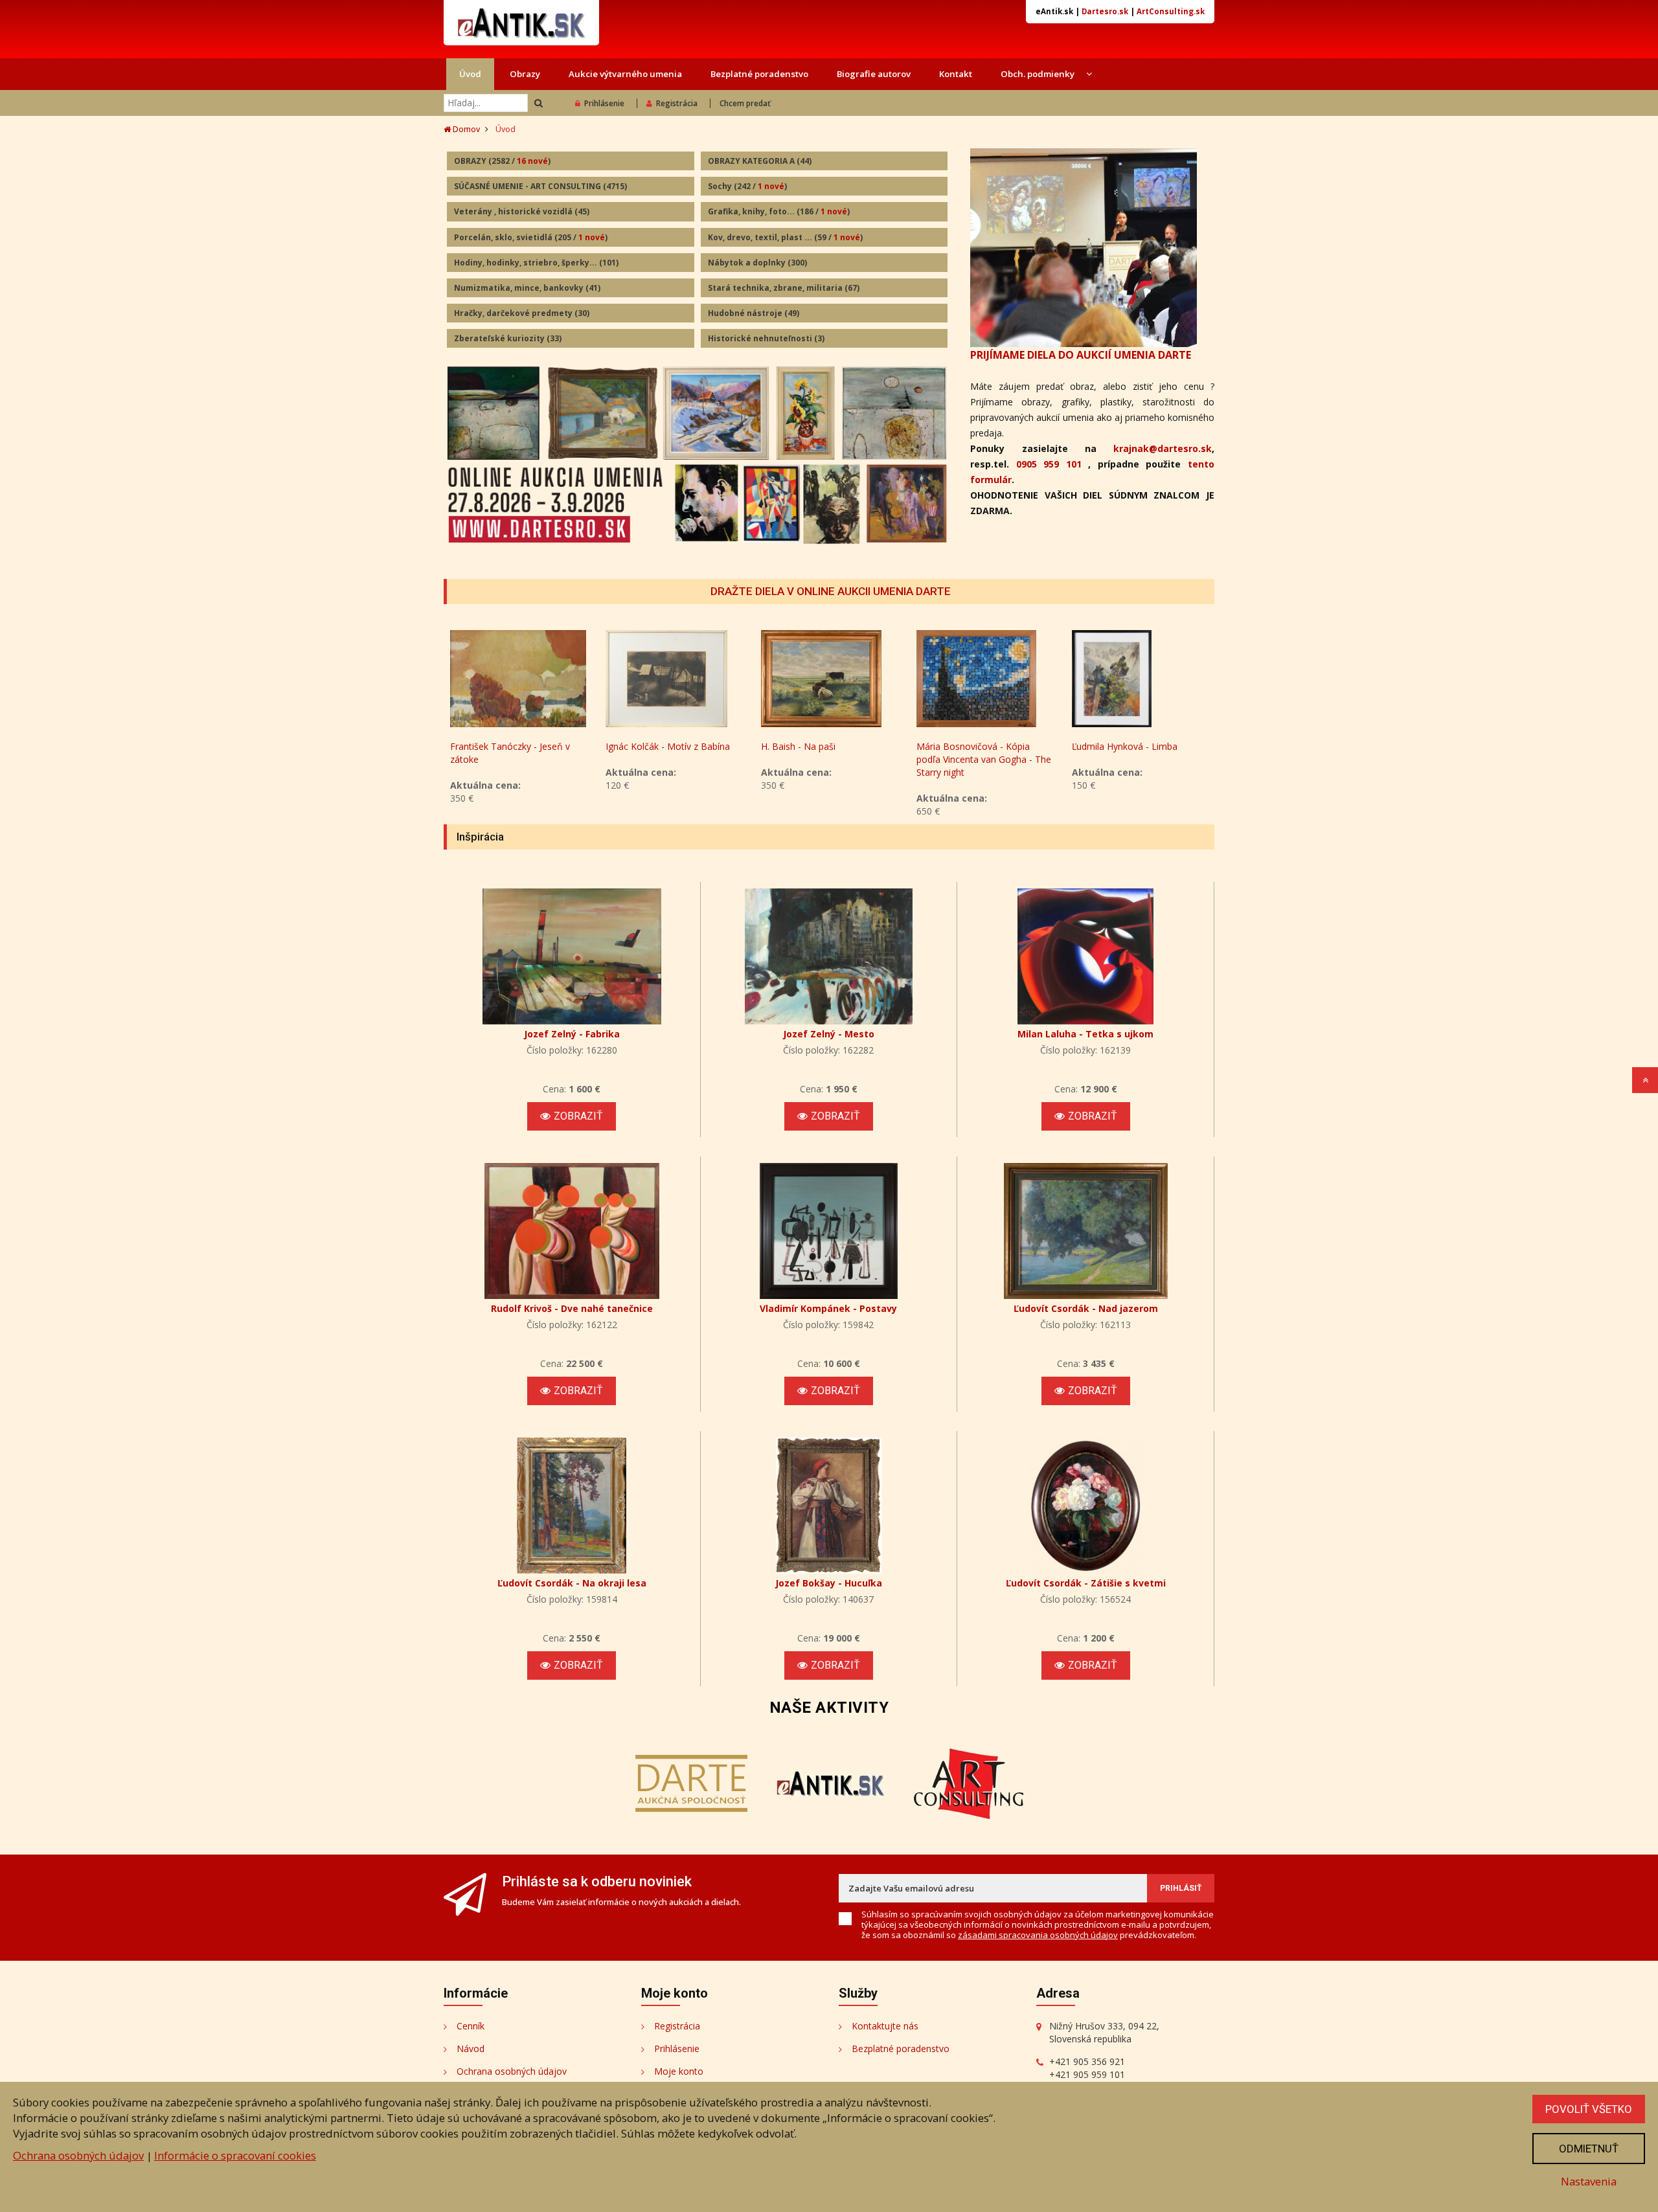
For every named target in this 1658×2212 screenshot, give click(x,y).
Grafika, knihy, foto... (779, 211)
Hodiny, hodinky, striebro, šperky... (536, 263)
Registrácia (677, 103)
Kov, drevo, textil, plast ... (785, 237)
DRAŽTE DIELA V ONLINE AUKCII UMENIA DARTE (831, 591)
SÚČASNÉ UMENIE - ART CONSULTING (540, 186)
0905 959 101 (1049, 464)
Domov (465, 129)
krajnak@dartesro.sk (1163, 448)
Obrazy (525, 74)
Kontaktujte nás (885, 2026)
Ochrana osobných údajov (512, 2071)
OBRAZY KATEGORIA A (760, 161)
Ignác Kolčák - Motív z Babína (668, 746)
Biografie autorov (874, 74)
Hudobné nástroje (754, 313)
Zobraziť (578, 1116)
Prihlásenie (604, 103)
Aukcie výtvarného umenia (625, 74)
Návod (471, 2048)
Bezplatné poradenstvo (759, 74)
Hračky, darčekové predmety (522, 313)
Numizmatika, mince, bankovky (527, 288)
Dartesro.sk (1105, 11)
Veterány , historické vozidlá (522, 211)
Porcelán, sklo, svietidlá (531, 237)
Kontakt (956, 74)
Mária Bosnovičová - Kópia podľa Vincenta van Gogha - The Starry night (984, 759)
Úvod (470, 74)
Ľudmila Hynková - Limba (1125, 746)
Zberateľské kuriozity (508, 338)
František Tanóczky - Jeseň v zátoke (510, 753)
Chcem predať (745, 103)
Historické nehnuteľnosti (766, 338)
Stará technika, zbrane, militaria (784, 288)
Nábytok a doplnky (757, 263)
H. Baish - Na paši (798, 746)
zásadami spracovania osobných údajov (1038, 1935)
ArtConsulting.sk (1171, 11)
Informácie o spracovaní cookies (235, 2155)
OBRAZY (502, 161)
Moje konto (679, 2071)
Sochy (747, 186)
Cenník (471, 2026)
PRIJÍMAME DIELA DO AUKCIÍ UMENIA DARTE (1081, 355)
